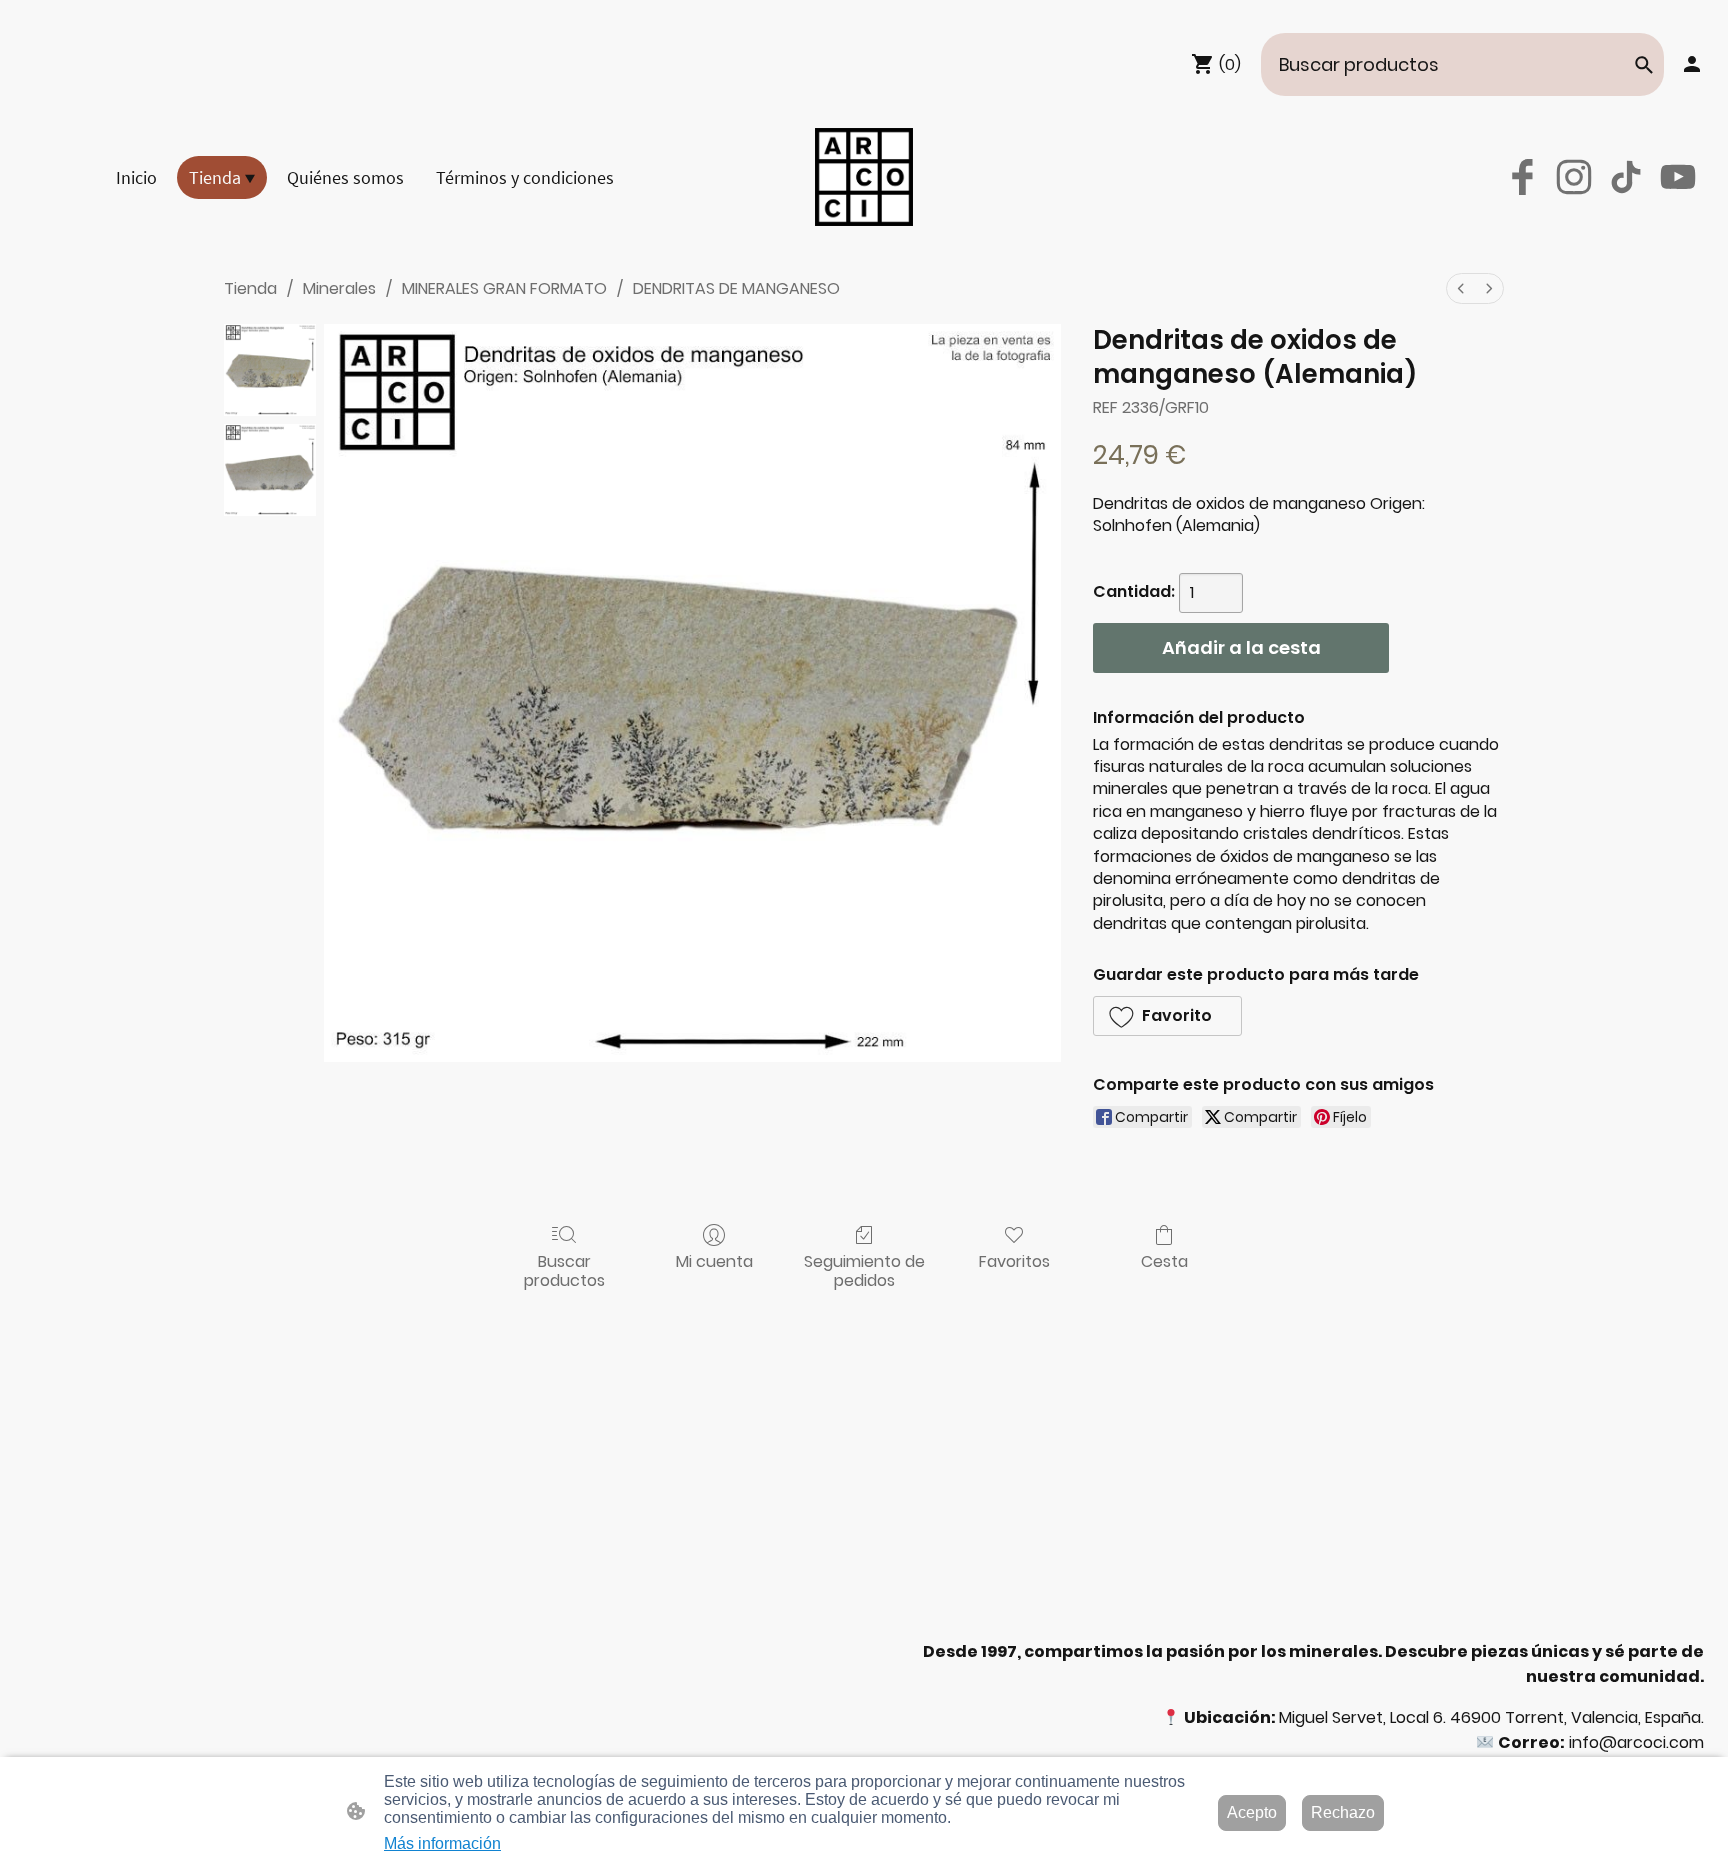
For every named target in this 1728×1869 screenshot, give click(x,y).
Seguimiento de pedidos (864, 1270)
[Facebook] (1522, 177)
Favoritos (1014, 1260)
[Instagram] (1574, 177)
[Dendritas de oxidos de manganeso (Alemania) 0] (270, 370)
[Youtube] (1678, 177)
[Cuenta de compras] (1692, 64)
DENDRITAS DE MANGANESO (736, 288)
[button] (1644, 65)
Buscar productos (564, 1270)
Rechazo (1343, 1812)
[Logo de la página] (864, 177)
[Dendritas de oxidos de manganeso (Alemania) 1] (270, 470)
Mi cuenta (714, 1260)
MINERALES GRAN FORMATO (504, 288)
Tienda (250, 288)
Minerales (339, 288)
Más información (442, 1843)
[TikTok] (1626, 177)
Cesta (1164, 1260)
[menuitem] (1461, 288)
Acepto (1252, 1812)
